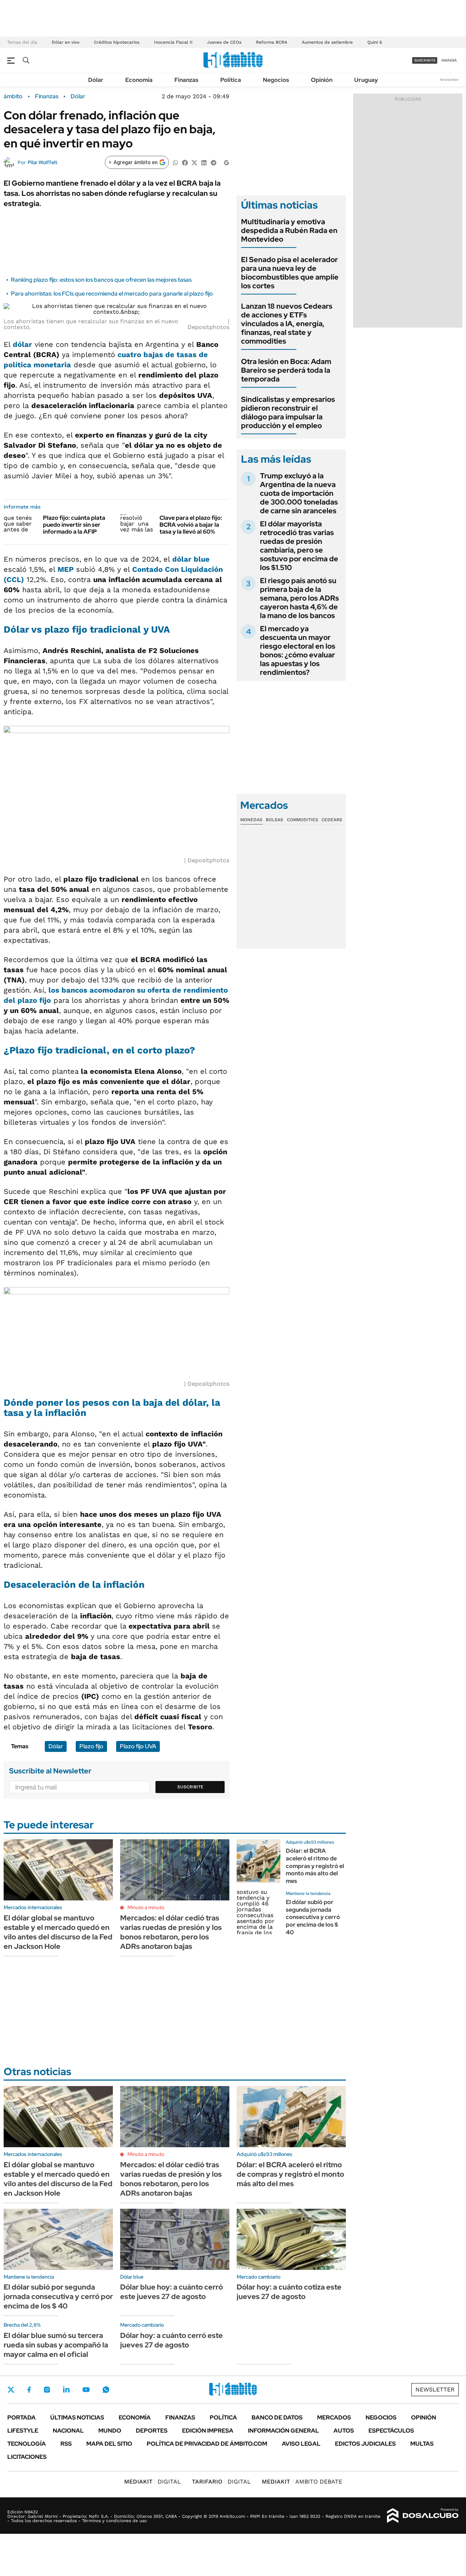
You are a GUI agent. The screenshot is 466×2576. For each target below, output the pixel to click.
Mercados (334, 2417)
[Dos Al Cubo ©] (423, 2516)
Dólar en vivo (66, 42)
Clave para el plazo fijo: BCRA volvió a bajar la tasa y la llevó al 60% (191, 525)
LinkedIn (66, 2390)
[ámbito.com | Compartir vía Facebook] (185, 162)
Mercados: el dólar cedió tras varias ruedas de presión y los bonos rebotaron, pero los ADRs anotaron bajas (171, 1932)
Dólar (96, 80)
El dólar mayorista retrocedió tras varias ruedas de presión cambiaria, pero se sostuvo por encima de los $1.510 (299, 546)
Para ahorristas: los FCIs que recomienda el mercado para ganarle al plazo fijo (112, 294)
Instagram (47, 2390)
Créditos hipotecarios (117, 42)
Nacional (68, 2431)
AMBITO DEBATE (302, 2482)
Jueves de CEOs (224, 42)
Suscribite (190, 1787)
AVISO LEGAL (301, 2444)
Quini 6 (375, 42)
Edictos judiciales (365, 2444)
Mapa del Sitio (109, 2444)
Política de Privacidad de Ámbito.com (207, 2444)
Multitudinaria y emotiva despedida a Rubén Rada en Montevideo (289, 230)
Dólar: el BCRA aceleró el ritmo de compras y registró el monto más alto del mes (315, 1866)
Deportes (152, 2431)
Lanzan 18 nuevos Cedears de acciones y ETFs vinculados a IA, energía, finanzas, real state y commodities (287, 324)
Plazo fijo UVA (138, 1746)
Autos (344, 2431)
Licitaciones (27, 2457)
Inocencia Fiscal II (173, 42)
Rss (66, 2444)
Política (231, 80)
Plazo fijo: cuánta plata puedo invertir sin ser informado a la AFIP (74, 525)
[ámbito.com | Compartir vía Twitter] (194, 162)
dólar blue (191, 559)
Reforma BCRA (272, 42)
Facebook (29, 2390)
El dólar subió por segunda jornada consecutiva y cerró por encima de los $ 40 (313, 1917)
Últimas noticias (77, 2417)
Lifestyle (23, 2431)
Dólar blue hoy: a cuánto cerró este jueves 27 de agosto (171, 2292)
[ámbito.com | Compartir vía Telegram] (213, 162)
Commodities (303, 820)
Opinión (322, 80)
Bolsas (275, 820)
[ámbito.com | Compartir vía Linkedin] (204, 162)
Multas (422, 2444)
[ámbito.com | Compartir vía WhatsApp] (175, 162)
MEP (66, 569)
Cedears (332, 820)
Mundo (110, 2431)
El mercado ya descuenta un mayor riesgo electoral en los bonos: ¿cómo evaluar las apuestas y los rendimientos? (298, 650)
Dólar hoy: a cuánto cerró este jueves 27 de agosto (171, 2340)
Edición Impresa (208, 2431)
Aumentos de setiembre (327, 42)
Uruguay (366, 80)
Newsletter (449, 80)
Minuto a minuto (146, 1907)
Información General (283, 2431)
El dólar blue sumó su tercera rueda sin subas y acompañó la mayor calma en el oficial (56, 2345)
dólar (22, 344)
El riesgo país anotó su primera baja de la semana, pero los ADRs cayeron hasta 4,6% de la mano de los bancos (299, 598)
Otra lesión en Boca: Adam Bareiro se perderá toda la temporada (286, 370)
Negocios (276, 80)
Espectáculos (391, 2431)
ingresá (449, 60)
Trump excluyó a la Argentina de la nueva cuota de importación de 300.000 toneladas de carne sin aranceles (299, 493)
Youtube (86, 2390)
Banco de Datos (277, 2417)
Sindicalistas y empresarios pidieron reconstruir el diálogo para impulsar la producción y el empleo (288, 412)
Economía (139, 80)
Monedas (251, 820)
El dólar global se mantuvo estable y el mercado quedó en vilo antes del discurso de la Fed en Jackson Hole (58, 1932)
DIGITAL (153, 2482)
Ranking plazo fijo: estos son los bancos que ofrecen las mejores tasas (101, 280)
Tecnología (27, 2444)
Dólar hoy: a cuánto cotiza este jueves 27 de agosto (289, 2292)
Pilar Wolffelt (42, 162)
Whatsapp (106, 2390)
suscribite (425, 60)
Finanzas (186, 80)
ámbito (13, 96)
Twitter (11, 2390)
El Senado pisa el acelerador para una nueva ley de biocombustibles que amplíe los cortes (290, 273)
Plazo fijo (91, 1746)
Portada (21, 2417)
